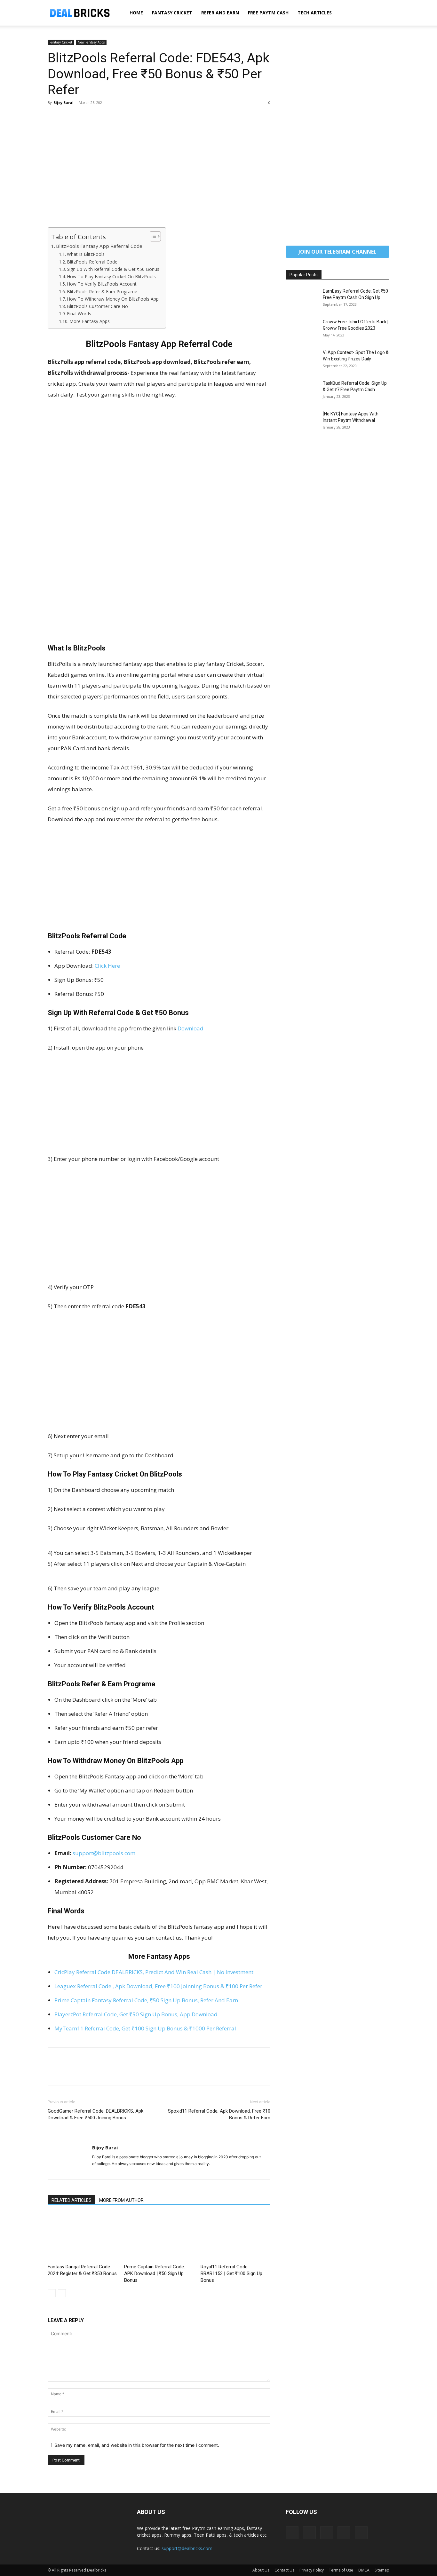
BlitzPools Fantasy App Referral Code (99, 246)
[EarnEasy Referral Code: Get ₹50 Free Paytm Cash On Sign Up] (302, 299)
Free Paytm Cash (268, 13)
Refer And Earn (220, 13)
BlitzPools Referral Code (92, 262)
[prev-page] (52, 2293)
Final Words (79, 314)
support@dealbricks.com (187, 2548)
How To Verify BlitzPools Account (102, 284)
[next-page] (62, 2293)
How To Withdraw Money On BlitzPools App (113, 299)
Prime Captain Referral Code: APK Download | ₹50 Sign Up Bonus (155, 2273)
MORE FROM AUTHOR (121, 2200)
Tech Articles (315, 13)
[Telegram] (327, 2533)
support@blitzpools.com (104, 1853)
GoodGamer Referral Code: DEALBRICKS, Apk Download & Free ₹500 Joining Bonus (95, 2114)
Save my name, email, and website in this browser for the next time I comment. (137, 2445)
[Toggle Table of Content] (152, 236)
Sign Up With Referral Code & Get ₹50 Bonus (113, 269)
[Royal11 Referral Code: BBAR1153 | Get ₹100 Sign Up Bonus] (235, 2237)
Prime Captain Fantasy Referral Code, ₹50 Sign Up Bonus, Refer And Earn (146, 2000)
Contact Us (284, 2570)
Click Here (107, 966)
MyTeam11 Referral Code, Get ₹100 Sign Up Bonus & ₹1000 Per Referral (145, 2028)
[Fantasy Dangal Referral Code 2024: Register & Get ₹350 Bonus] (83, 2237)
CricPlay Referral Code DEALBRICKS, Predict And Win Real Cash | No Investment (154, 1972)
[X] (69, 117)
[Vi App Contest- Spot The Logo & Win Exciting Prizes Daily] (302, 360)
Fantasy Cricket (172, 13)
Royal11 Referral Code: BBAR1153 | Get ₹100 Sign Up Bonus (231, 2273)
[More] (113, 117)
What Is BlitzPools (86, 254)
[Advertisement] (159, 180)
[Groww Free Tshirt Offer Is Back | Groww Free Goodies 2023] (302, 330)
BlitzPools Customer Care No (97, 306)
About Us (261, 2570)
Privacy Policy (312, 2570)
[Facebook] (54, 117)
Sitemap (382, 2570)
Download (191, 1028)
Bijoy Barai (64, 102)
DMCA (364, 2570)
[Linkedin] (309, 2533)
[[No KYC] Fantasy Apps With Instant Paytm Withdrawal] (302, 422)
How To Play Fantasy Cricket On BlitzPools (111, 276)
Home (136, 13)
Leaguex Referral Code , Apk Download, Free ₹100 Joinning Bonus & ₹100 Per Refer (158, 1986)
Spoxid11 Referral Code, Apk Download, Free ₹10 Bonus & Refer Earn (219, 2114)
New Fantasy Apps (91, 42)
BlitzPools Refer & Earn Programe (102, 291)
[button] (382, 13)
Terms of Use (341, 2570)
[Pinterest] (83, 117)
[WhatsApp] (98, 117)
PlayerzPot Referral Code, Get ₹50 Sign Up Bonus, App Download (136, 2014)
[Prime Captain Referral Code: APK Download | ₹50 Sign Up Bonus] (159, 2237)
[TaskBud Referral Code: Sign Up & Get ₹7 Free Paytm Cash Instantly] (302, 391)
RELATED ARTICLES (72, 2200)
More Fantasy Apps (90, 321)
